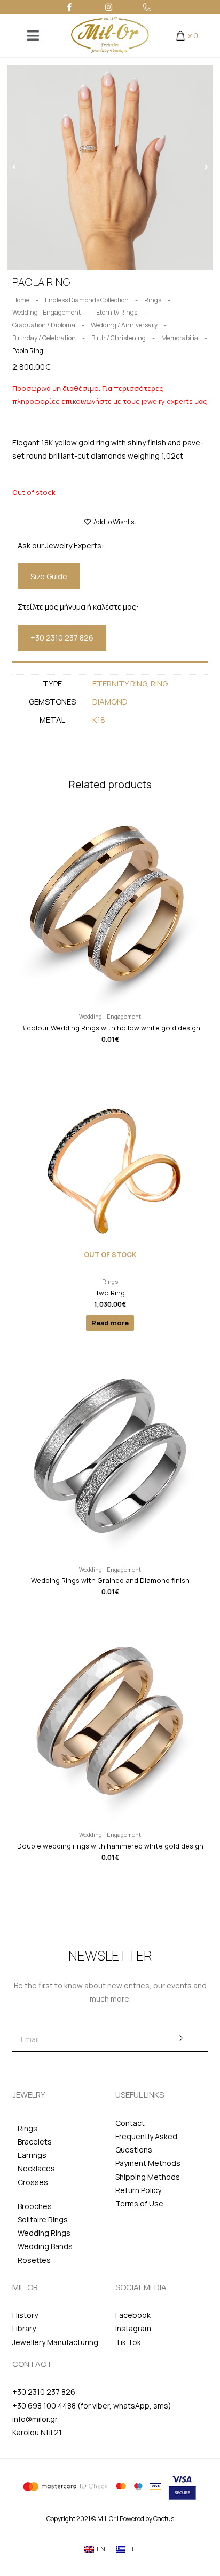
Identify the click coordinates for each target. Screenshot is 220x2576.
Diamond (110, 702)
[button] (14, 167)
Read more (110, 1323)
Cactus (164, 2519)
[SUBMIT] (178, 2039)
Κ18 (99, 720)
